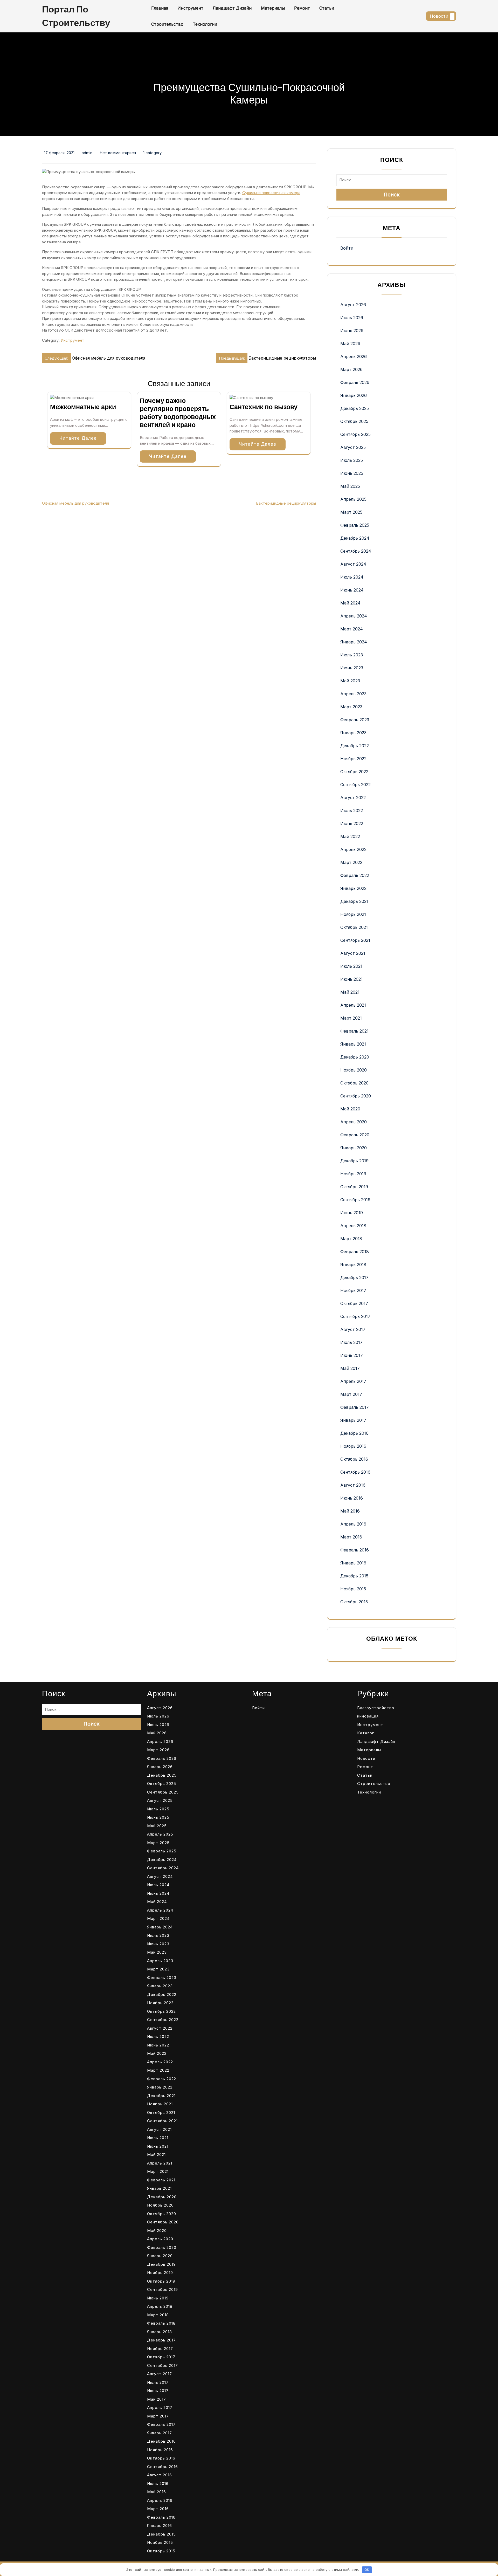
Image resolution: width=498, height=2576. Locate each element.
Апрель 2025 (353, 499)
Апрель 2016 (353, 1524)
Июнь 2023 (352, 668)
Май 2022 (350, 836)
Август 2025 (353, 447)
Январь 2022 (353, 888)
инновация (368, 1716)
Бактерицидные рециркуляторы (286, 503)
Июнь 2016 (352, 1498)
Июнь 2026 (352, 331)
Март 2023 (351, 707)
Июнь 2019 (352, 1213)
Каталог (366, 1733)
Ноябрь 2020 (354, 1070)
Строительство (167, 24)
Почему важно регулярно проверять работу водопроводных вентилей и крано (178, 413)
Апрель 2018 (353, 1226)
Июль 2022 (352, 810)
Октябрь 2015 (354, 1602)
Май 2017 (350, 1368)
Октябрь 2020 (354, 1083)
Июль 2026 (352, 318)
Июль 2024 (352, 577)
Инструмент (190, 8)
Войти (347, 248)
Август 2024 (353, 564)
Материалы (273, 8)
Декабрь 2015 (354, 1576)
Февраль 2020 (355, 1135)
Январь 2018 (353, 1265)
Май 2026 (350, 344)
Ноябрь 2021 (353, 914)
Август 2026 (353, 305)
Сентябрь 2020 (356, 1096)
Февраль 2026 (355, 382)
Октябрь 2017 (354, 1303)
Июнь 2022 (352, 823)
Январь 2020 (354, 1148)
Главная (160, 8)
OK (367, 2570)
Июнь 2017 (352, 1355)
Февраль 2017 (355, 1407)
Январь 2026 (354, 395)
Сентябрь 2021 (355, 940)
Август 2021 (353, 953)
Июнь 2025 (352, 473)
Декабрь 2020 (355, 1057)
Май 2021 (350, 992)
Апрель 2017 (353, 1381)
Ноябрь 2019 (353, 1174)
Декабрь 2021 (354, 901)
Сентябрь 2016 (355, 1472)
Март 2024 (352, 629)
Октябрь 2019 (354, 1187)
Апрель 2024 (354, 616)
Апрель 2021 (353, 1005)
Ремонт (302, 8)
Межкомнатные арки (83, 407)
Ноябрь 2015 (353, 1589)
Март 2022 (351, 862)
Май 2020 (350, 1109)
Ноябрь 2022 (353, 759)
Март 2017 (351, 1394)
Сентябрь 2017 (355, 1316)
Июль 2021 (351, 966)
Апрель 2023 (353, 694)
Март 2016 (351, 1537)
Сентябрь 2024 (356, 551)
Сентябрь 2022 (355, 785)
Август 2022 (353, 798)
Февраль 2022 (355, 875)
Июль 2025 (352, 460)
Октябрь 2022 (354, 772)
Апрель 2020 (354, 1122)
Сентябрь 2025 (355, 434)
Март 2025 (351, 512)
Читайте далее (78, 438)
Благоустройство (376, 1708)
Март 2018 (351, 1239)
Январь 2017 (353, 1420)
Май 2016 (350, 1511)
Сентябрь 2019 (355, 1200)
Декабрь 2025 (355, 408)
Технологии (205, 24)
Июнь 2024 (352, 590)
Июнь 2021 (351, 979)
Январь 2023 (353, 733)
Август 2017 (353, 1329)
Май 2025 (350, 486)
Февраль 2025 (355, 525)
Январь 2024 (354, 642)
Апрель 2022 (353, 849)
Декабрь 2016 (354, 1433)
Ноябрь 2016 (353, 1446)
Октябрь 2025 (354, 421)
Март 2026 (351, 369)
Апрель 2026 (354, 356)
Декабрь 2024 (355, 538)
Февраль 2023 (355, 720)
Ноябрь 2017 (353, 1290)
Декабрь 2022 (355, 746)
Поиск (392, 195)
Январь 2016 (353, 1563)
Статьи (327, 8)
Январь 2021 (353, 1044)
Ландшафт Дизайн (232, 8)
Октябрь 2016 (354, 1459)
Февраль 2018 (355, 1252)
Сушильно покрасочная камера (271, 193)
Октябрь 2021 (354, 927)
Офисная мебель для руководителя (75, 503)
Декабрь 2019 (354, 1161)
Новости (439, 16)
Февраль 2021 (354, 1031)
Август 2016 (353, 1485)
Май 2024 (350, 603)
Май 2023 (350, 681)
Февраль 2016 (355, 1550)
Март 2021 (351, 1018)
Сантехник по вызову (264, 407)
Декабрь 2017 (354, 1277)
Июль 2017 (351, 1342)
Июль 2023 (352, 655)
